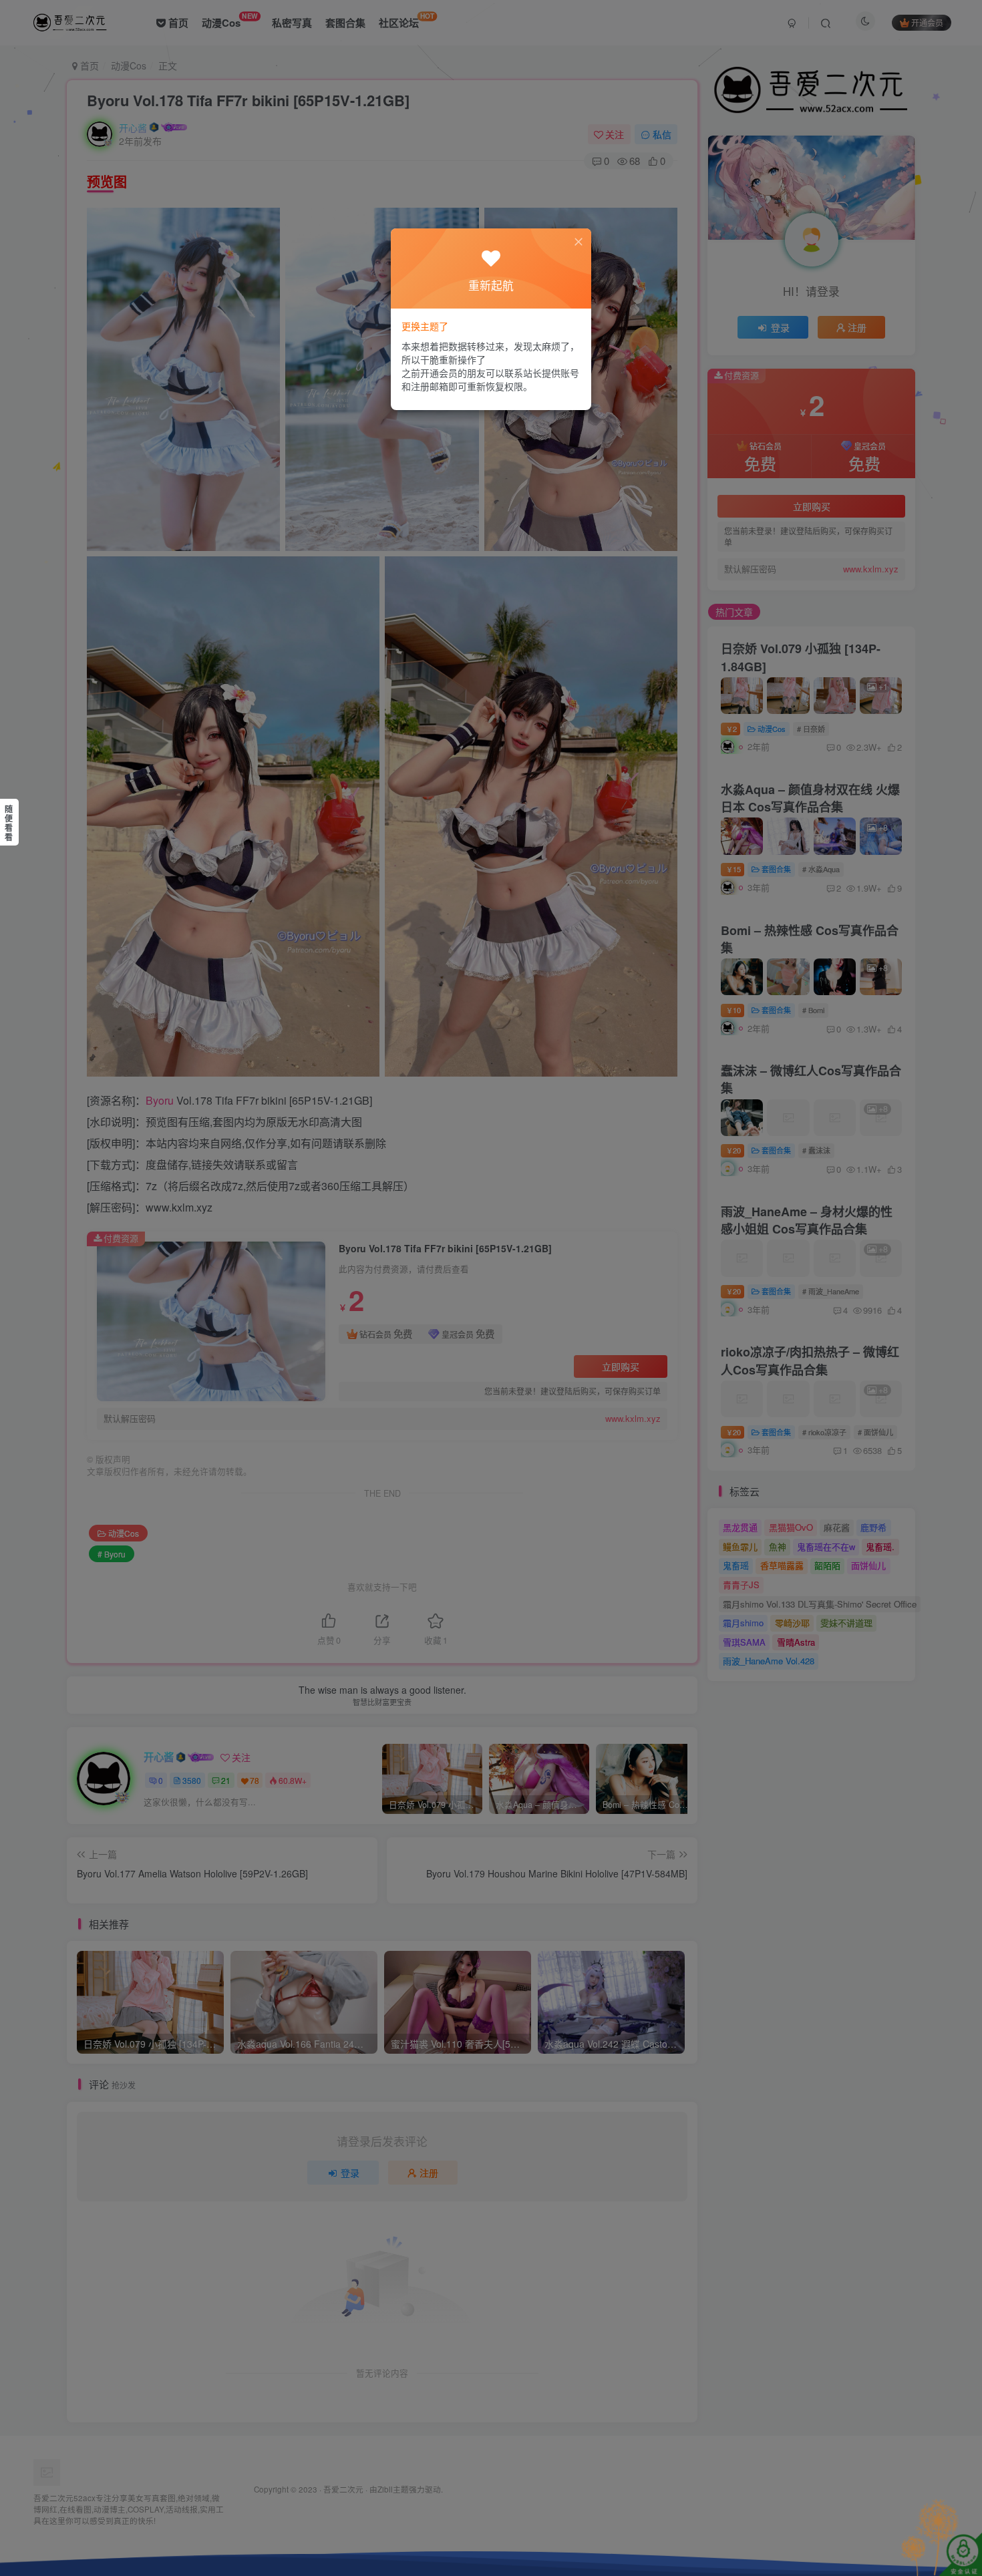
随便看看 (9, 823)
